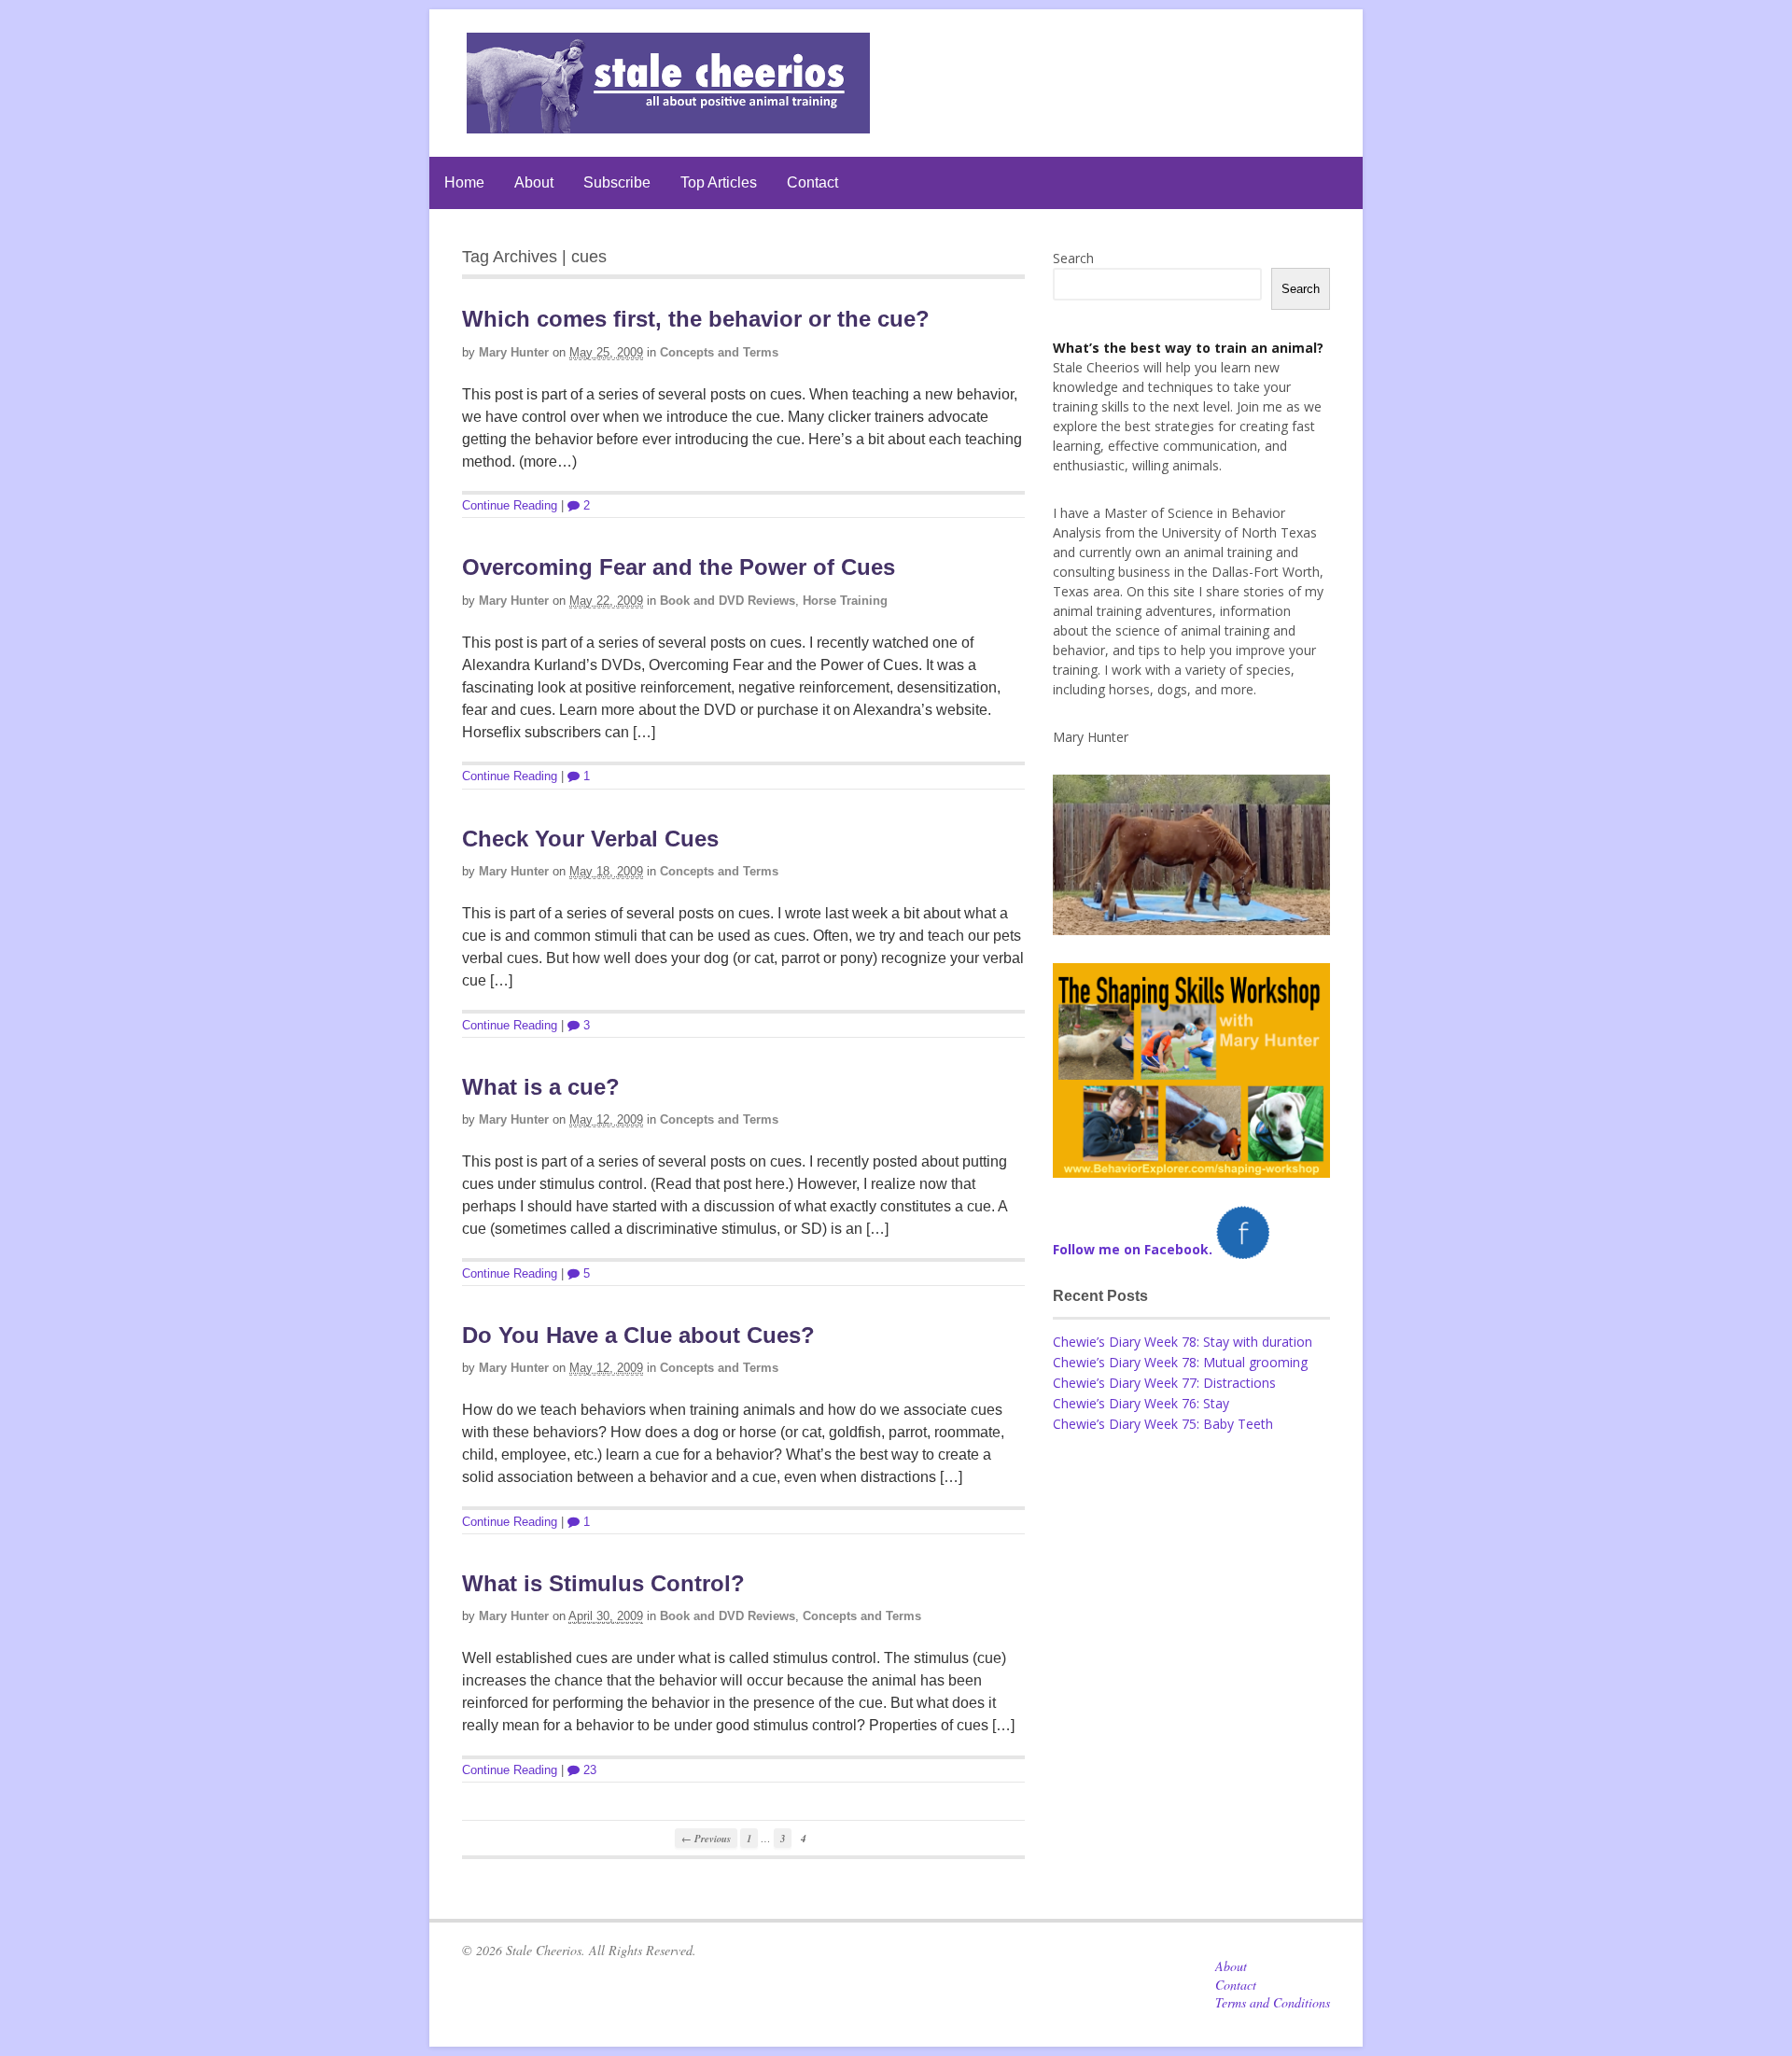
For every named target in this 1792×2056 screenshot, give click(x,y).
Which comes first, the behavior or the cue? (696, 319)
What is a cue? (541, 1087)
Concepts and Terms (719, 352)
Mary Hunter (514, 352)
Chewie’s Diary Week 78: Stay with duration (1183, 1342)
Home (464, 182)
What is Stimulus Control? (603, 1583)
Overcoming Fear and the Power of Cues (679, 567)
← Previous (706, 1838)
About (534, 182)
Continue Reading (510, 505)
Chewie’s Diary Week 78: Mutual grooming (1180, 1362)
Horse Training (845, 601)
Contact (812, 182)
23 (588, 1770)
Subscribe (617, 182)
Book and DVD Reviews (728, 601)
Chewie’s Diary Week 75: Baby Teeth (1163, 1424)
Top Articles (719, 182)
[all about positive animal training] (668, 124)
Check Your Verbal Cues (590, 839)
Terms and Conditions (1273, 2002)
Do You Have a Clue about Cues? (638, 1335)
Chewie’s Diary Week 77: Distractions (1164, 1383)
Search (1073, 258)
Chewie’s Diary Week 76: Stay (1141, 1403)
